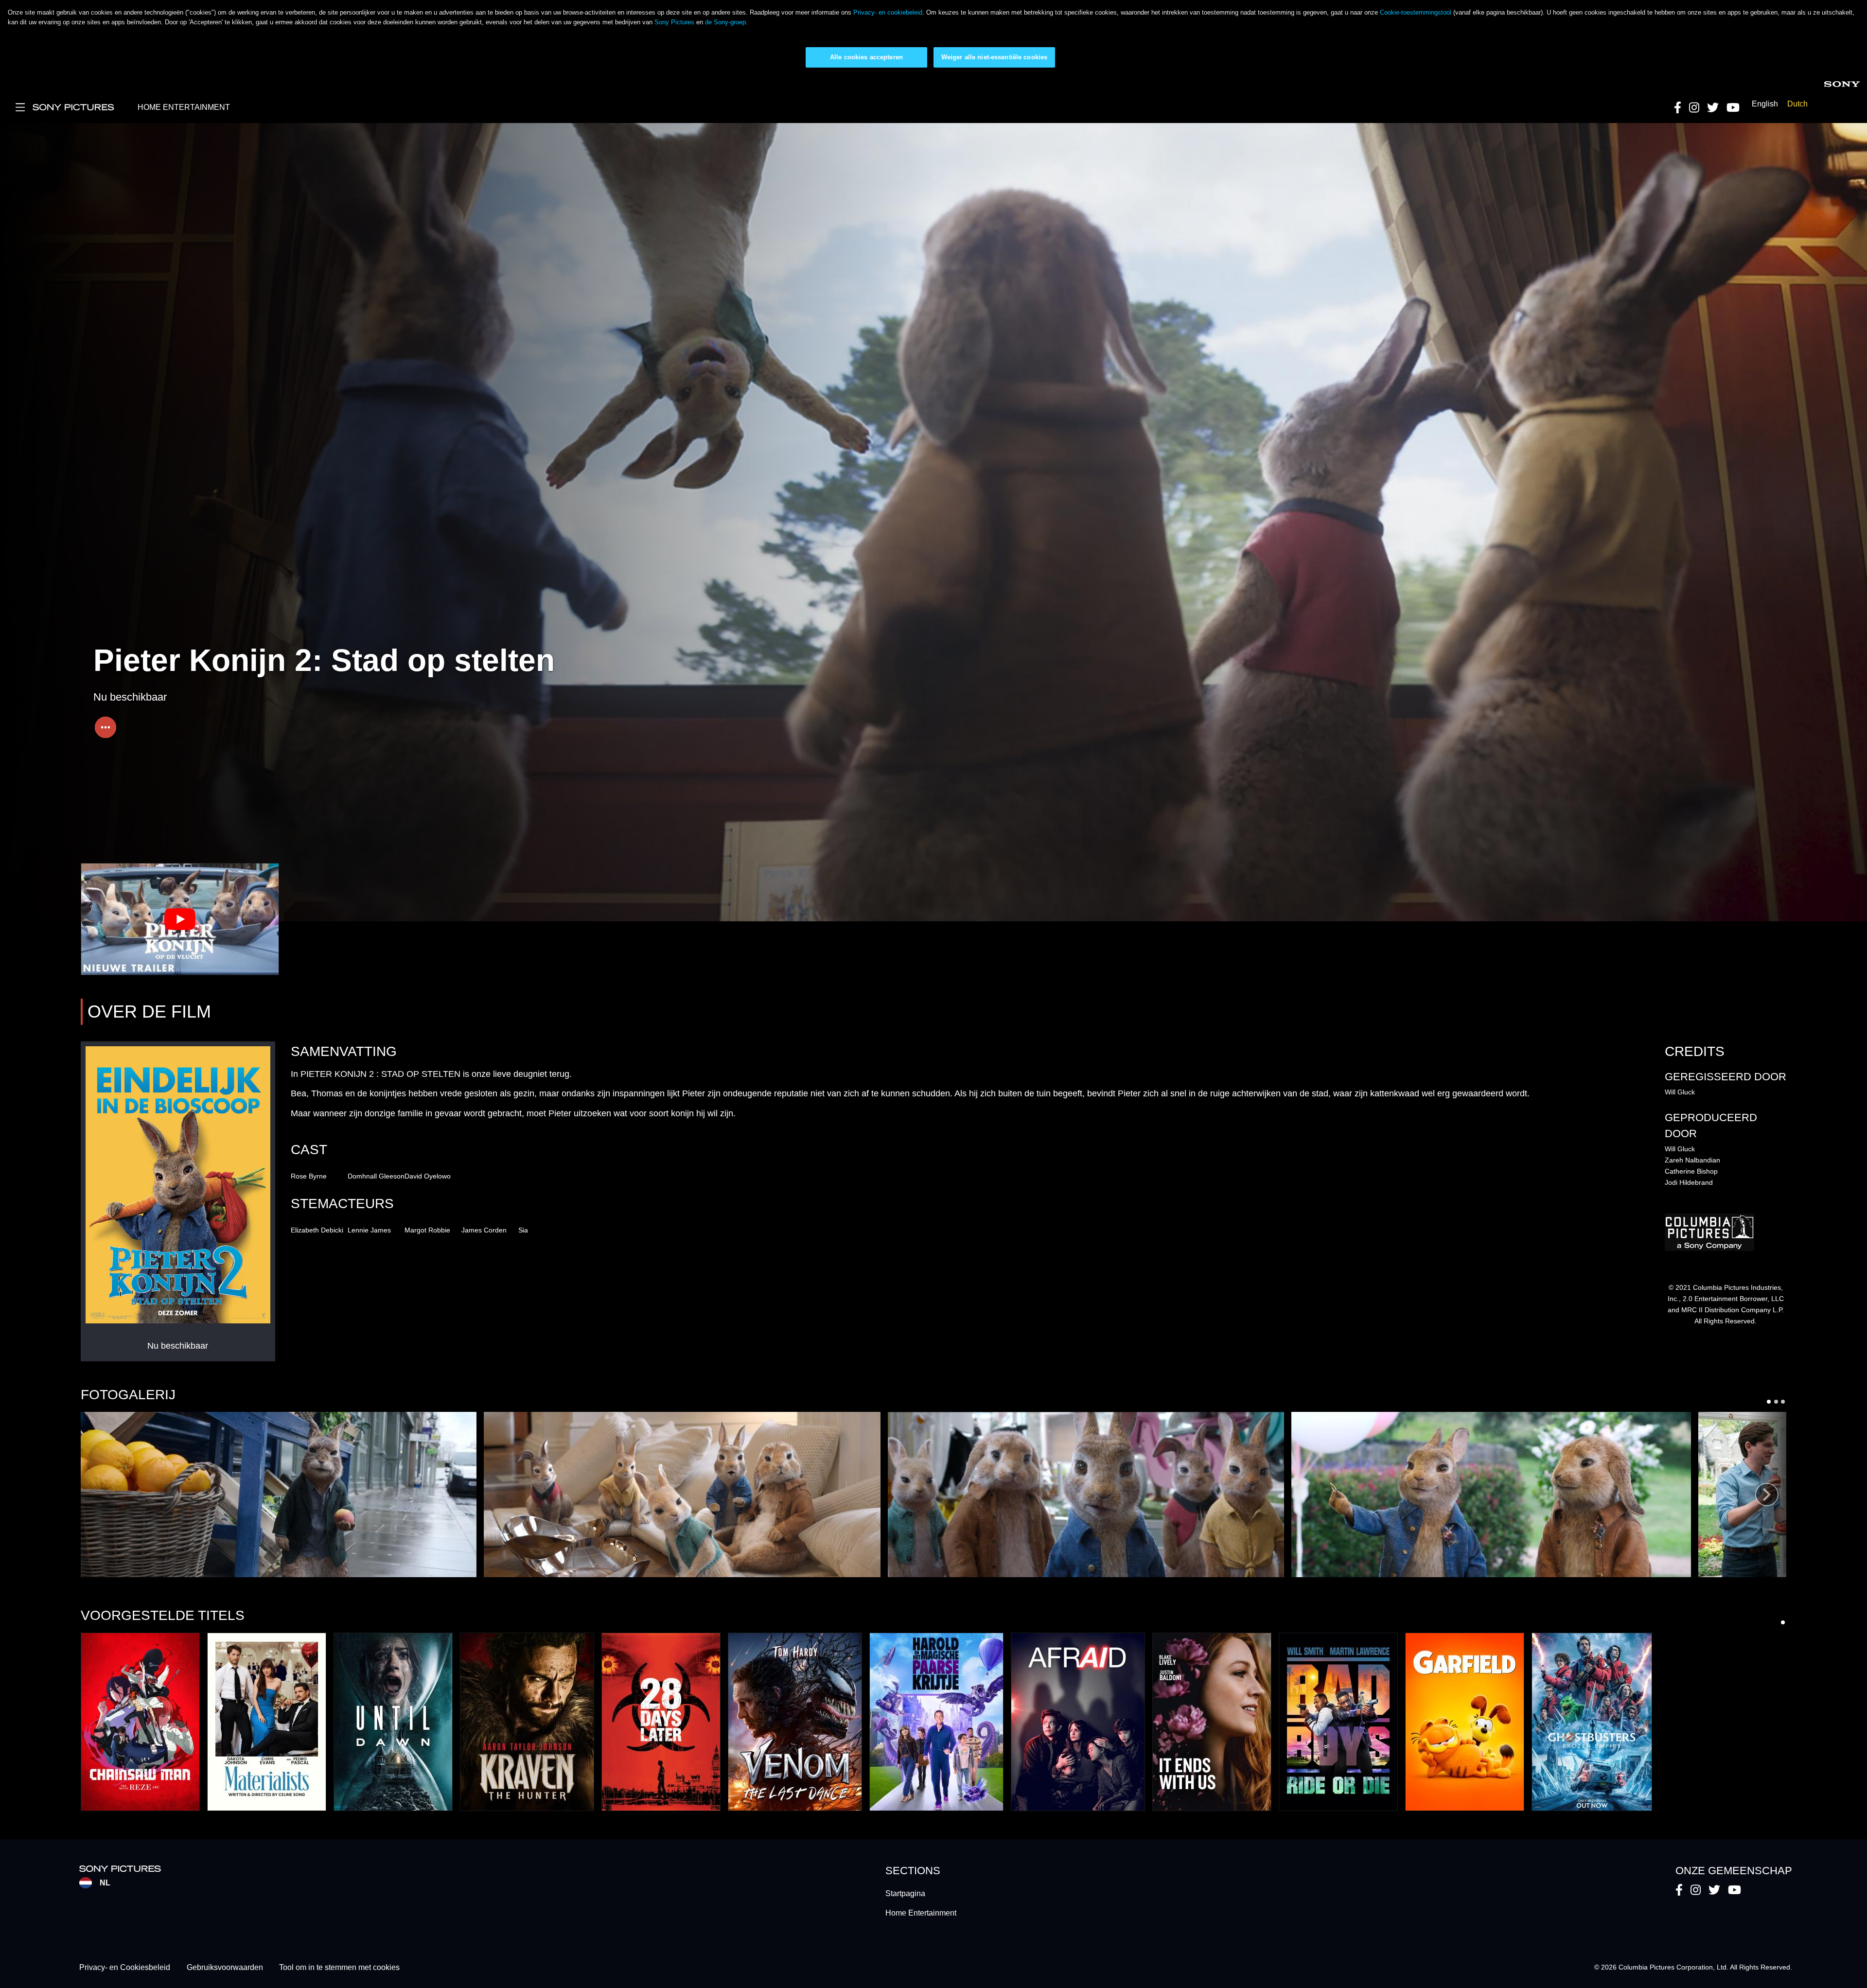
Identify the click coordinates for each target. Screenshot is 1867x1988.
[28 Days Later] (661, 1722)
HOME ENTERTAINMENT (184, 107)
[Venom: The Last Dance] (795, 1722)
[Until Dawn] (393, 1722)
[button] (279, 1495)
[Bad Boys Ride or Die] (1338, 1722)
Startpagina (905, 1893)
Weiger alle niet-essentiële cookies (995, 57)
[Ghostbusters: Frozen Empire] (1592, 1722)
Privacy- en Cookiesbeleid (125, 1967)
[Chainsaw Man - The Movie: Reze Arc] (140, 1722)
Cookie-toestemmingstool (1416, 12)
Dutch (1797, 104)
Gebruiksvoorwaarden (225, 1967)
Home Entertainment (921, 1913)
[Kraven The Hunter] (527, 1722)
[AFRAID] (1078, 1722)
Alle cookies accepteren (866, 57)
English (1765, 104)
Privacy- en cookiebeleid (888, 12)
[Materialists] (267, 1722)
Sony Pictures (674, 22)
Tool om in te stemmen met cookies (339, 1967)
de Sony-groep (725, 22)
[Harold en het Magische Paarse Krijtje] (936, 1722)
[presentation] (1767, 1495)
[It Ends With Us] (1212, 1722)
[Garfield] (1465, 1722)
